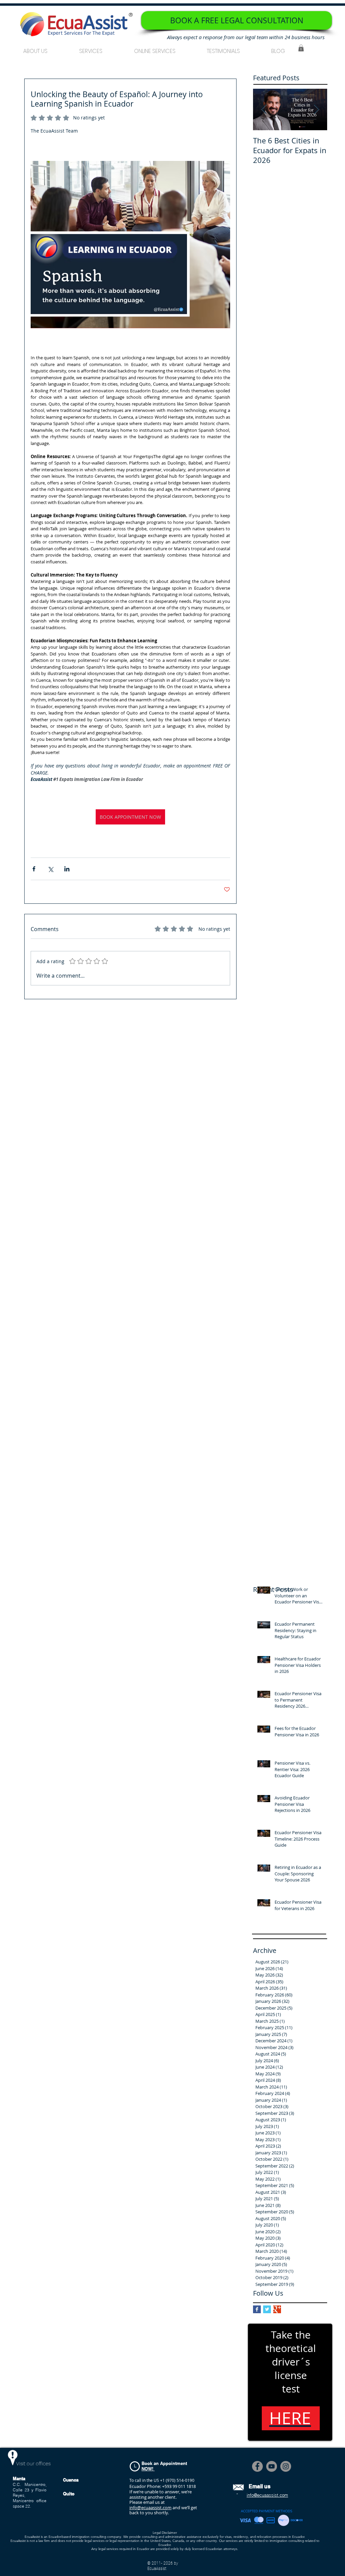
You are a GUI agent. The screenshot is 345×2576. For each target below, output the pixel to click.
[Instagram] (286, 2466)
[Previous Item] (264, 110)
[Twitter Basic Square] (267, 2309)
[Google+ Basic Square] (277, 2309)
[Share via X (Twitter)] (50, 869)
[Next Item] (316, 110)
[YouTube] (272, 2466)
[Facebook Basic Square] (257, 2309)
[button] (91, 48)
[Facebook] (257, 2466)
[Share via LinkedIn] (67, 869)
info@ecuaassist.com (150, 2508)
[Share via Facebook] (34, 869)
